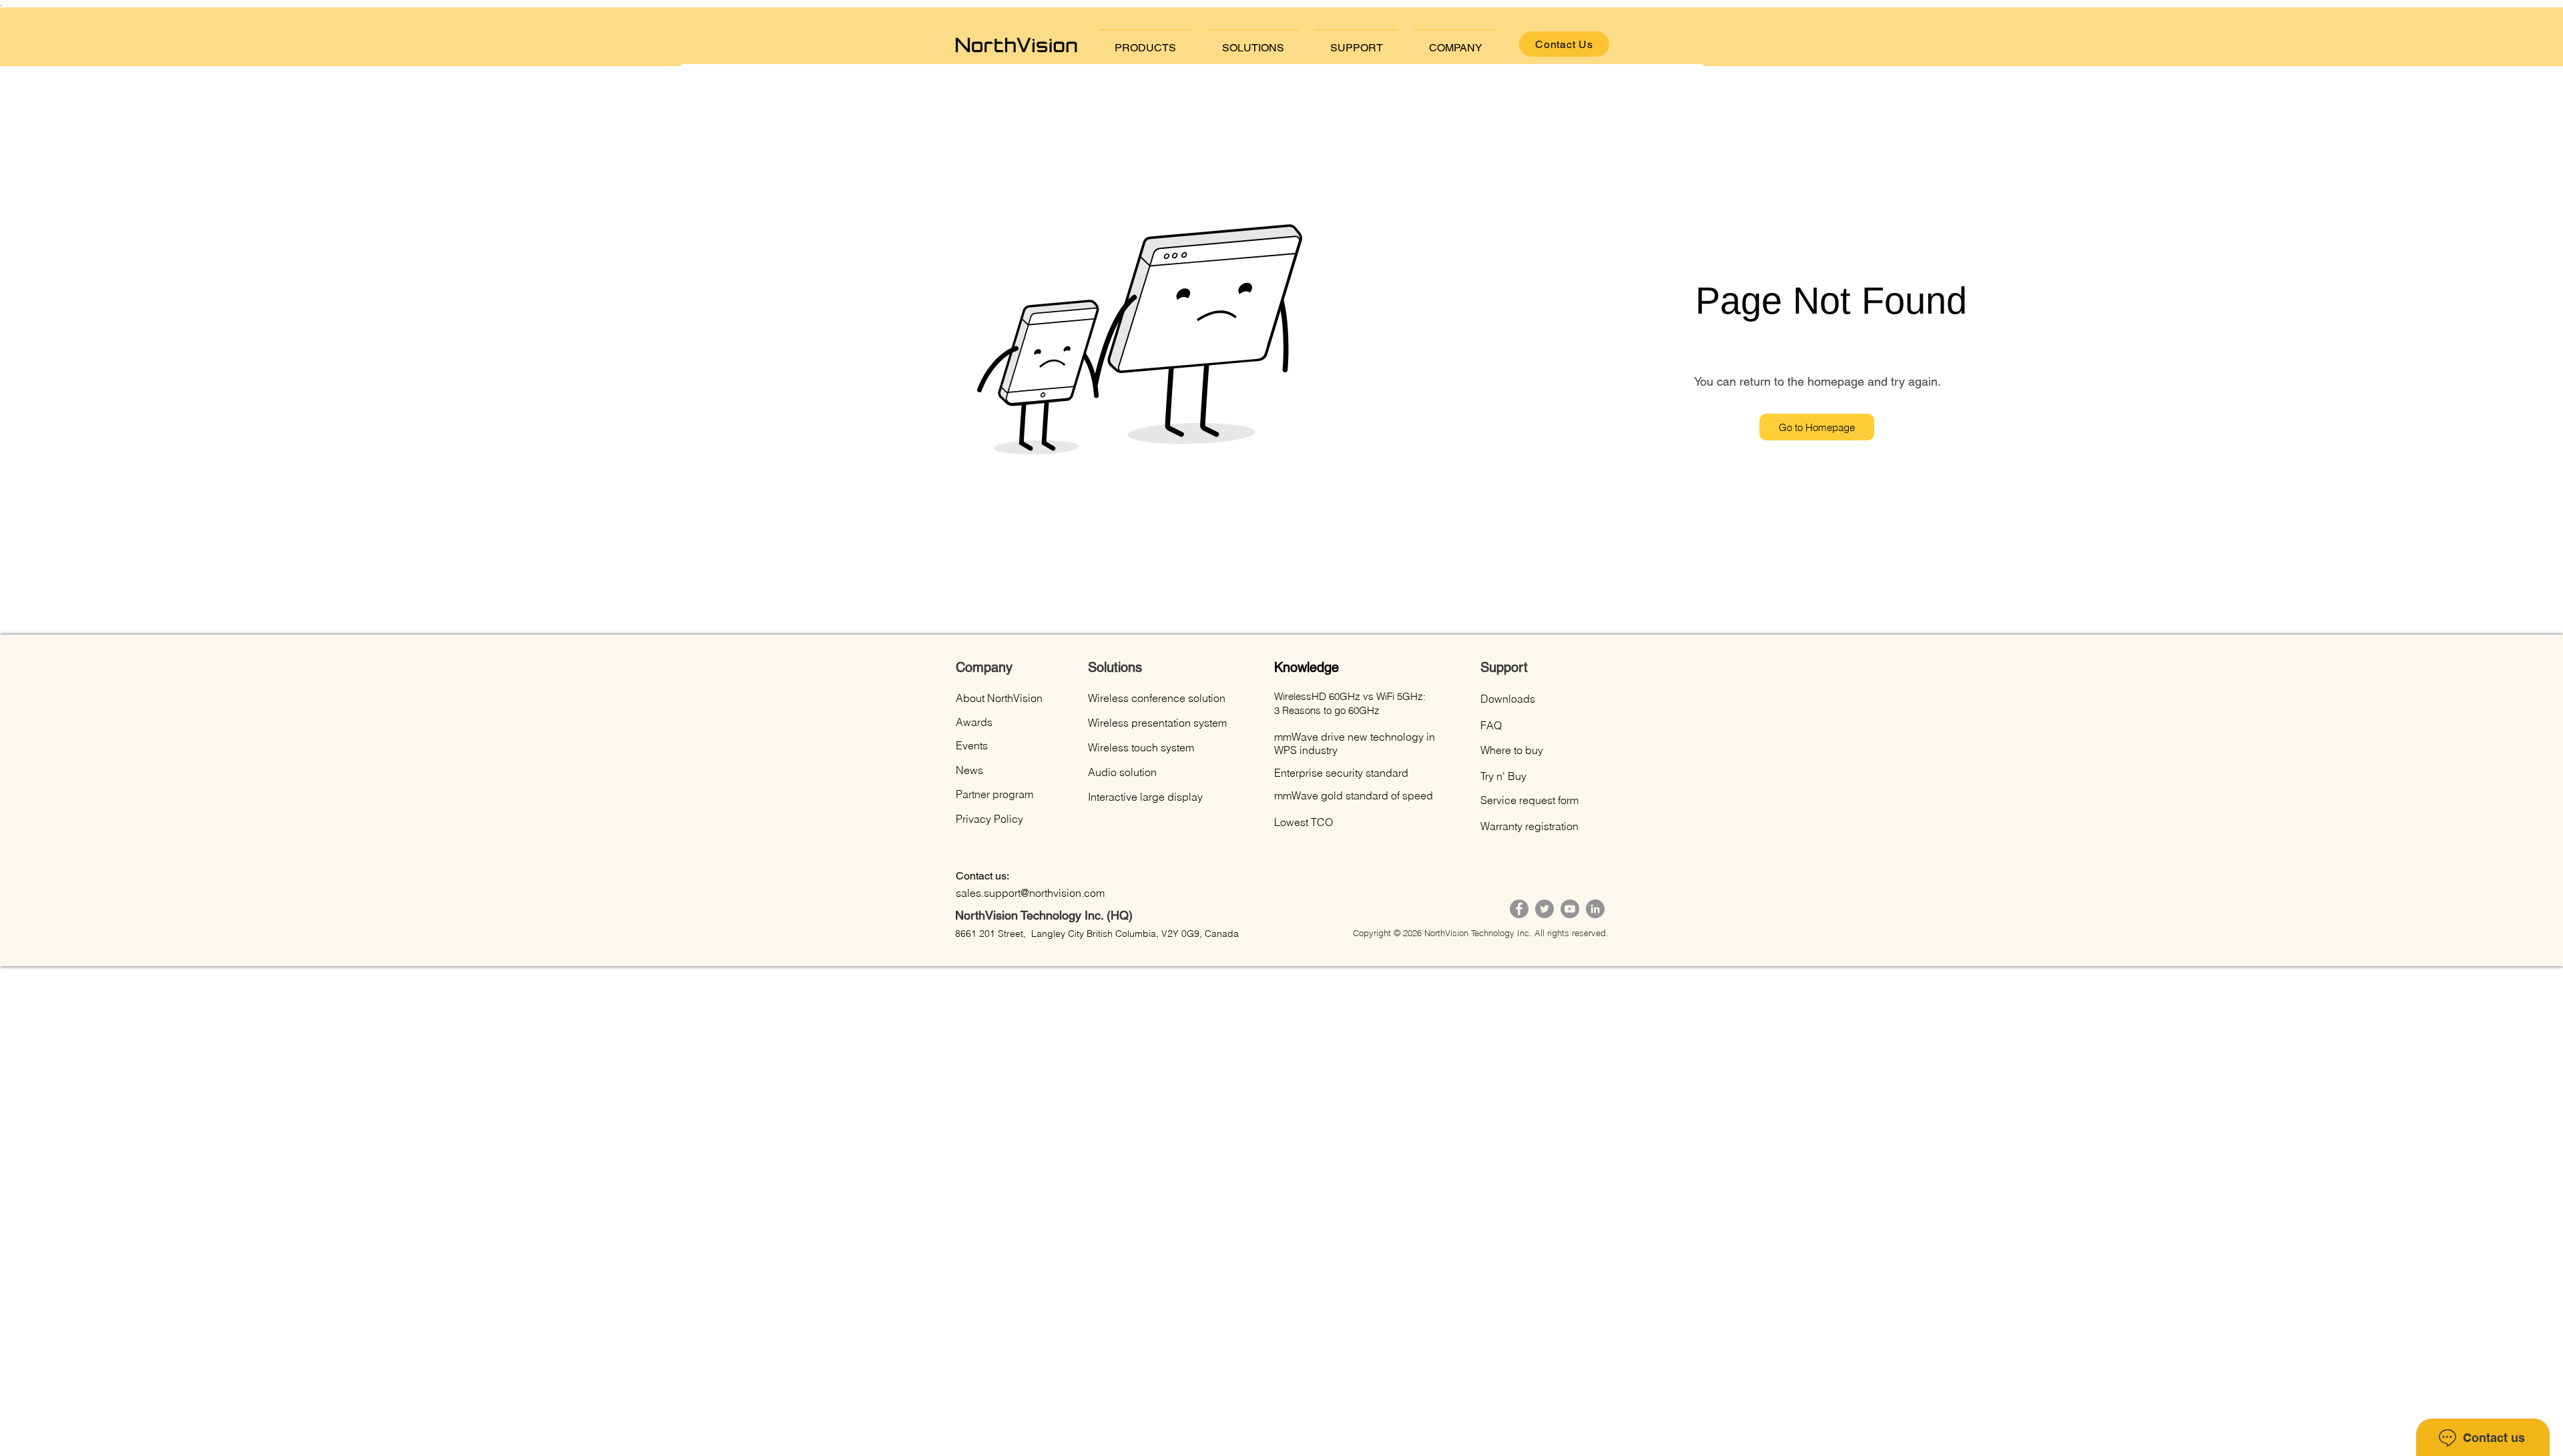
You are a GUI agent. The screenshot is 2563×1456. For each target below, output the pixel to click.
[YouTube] (1570, 909)
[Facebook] (1519, 909)
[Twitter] (1544, 909)
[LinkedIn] (1595, 909)
